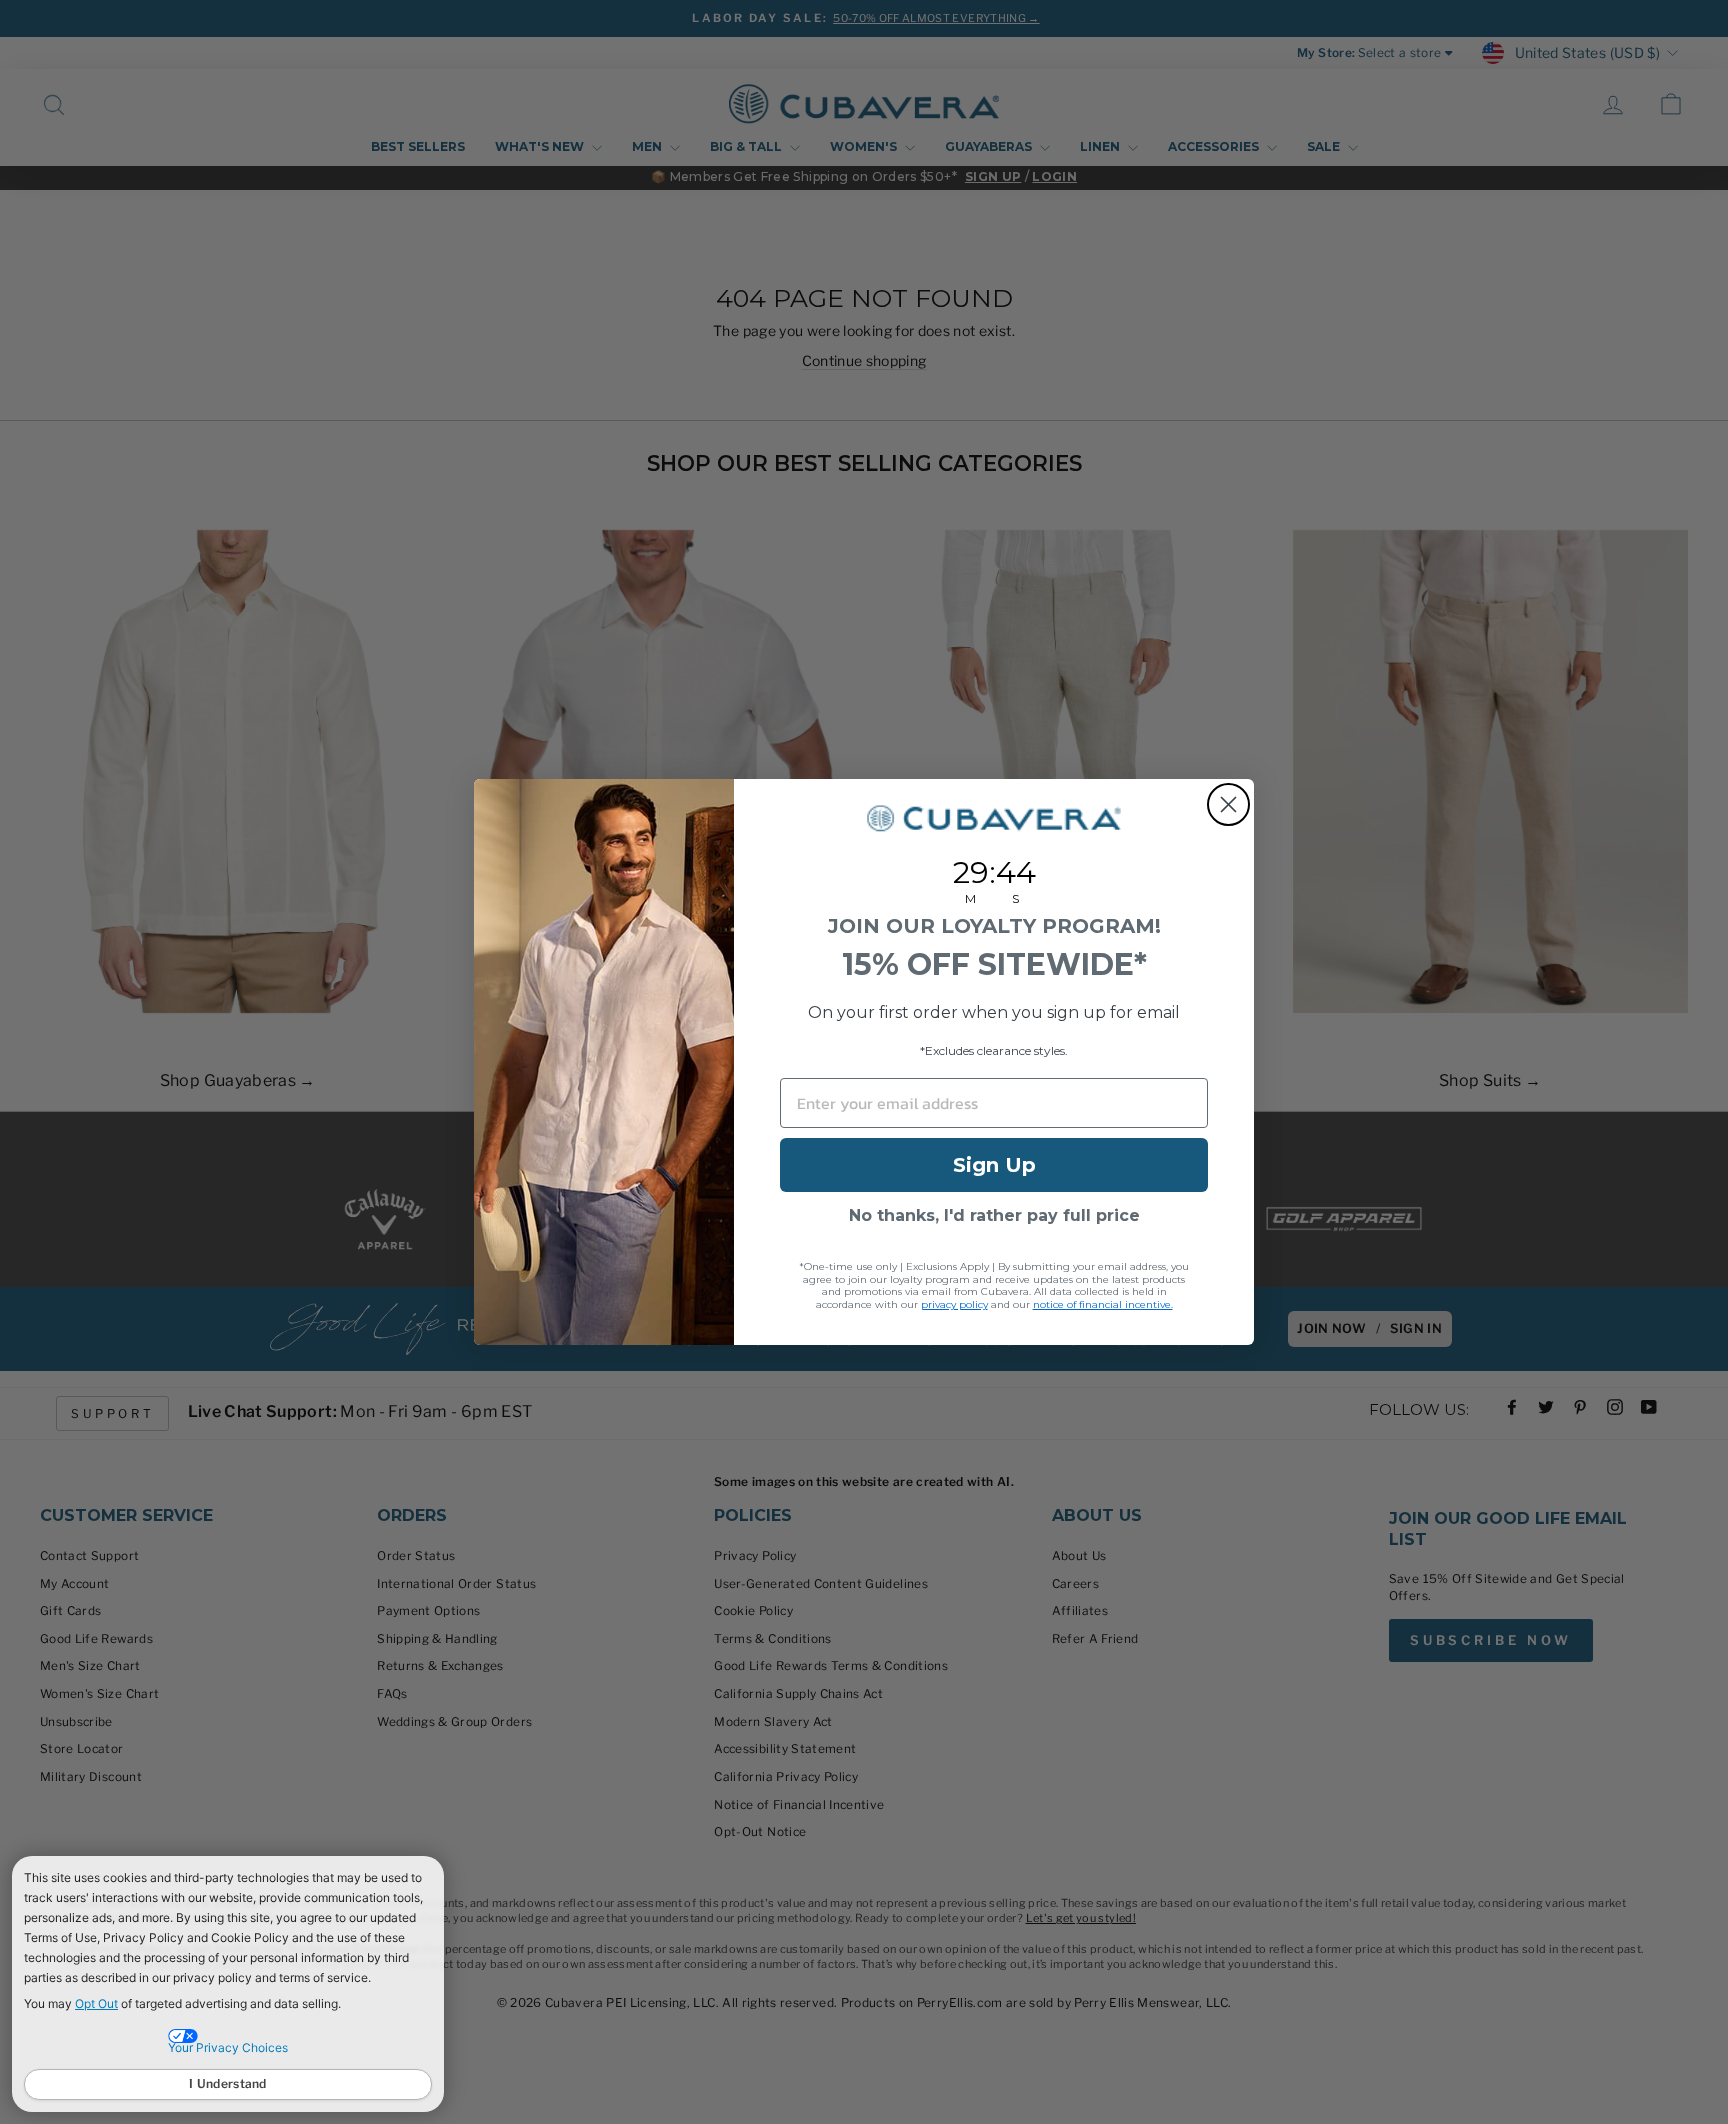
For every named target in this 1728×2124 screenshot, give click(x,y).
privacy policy (954, 1304)
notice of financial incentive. (1103, 1304)
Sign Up (994, 1165)
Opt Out (96, 2003)
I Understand (228, 2083)
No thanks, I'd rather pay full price (994, 1215)
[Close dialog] (1228, 804)
